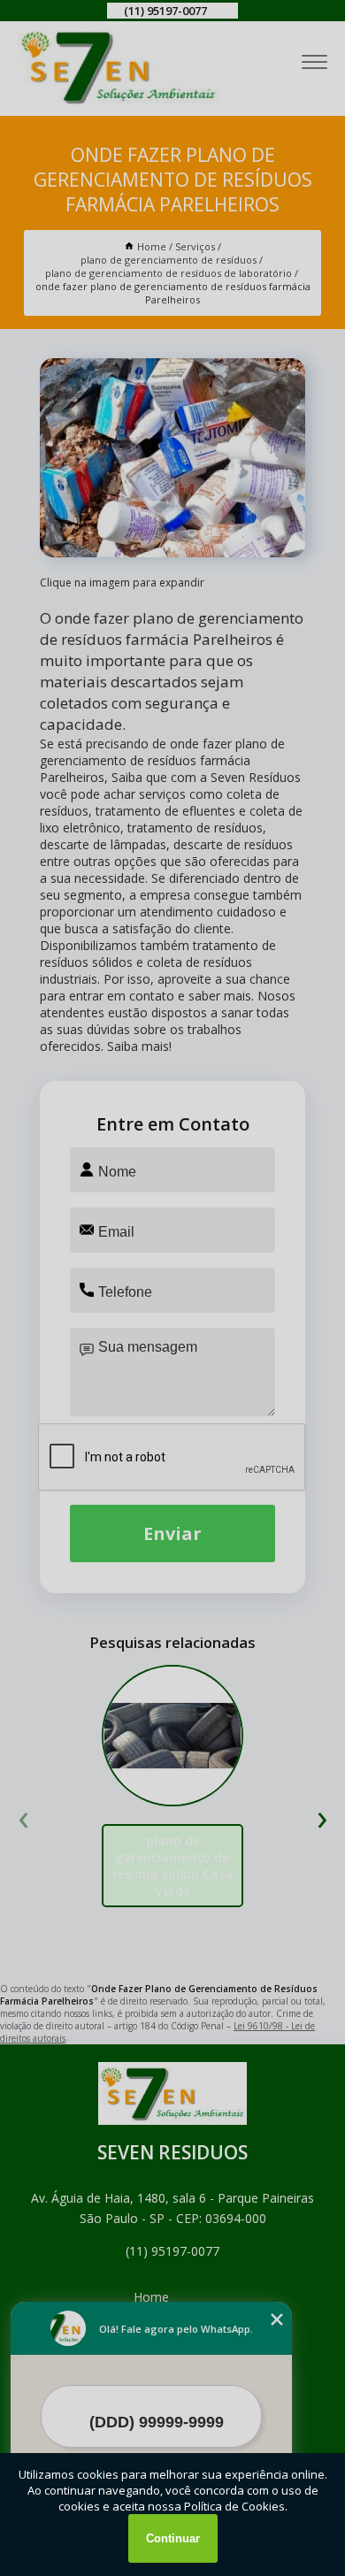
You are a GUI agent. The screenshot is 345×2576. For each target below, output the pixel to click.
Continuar (173, 2538)
